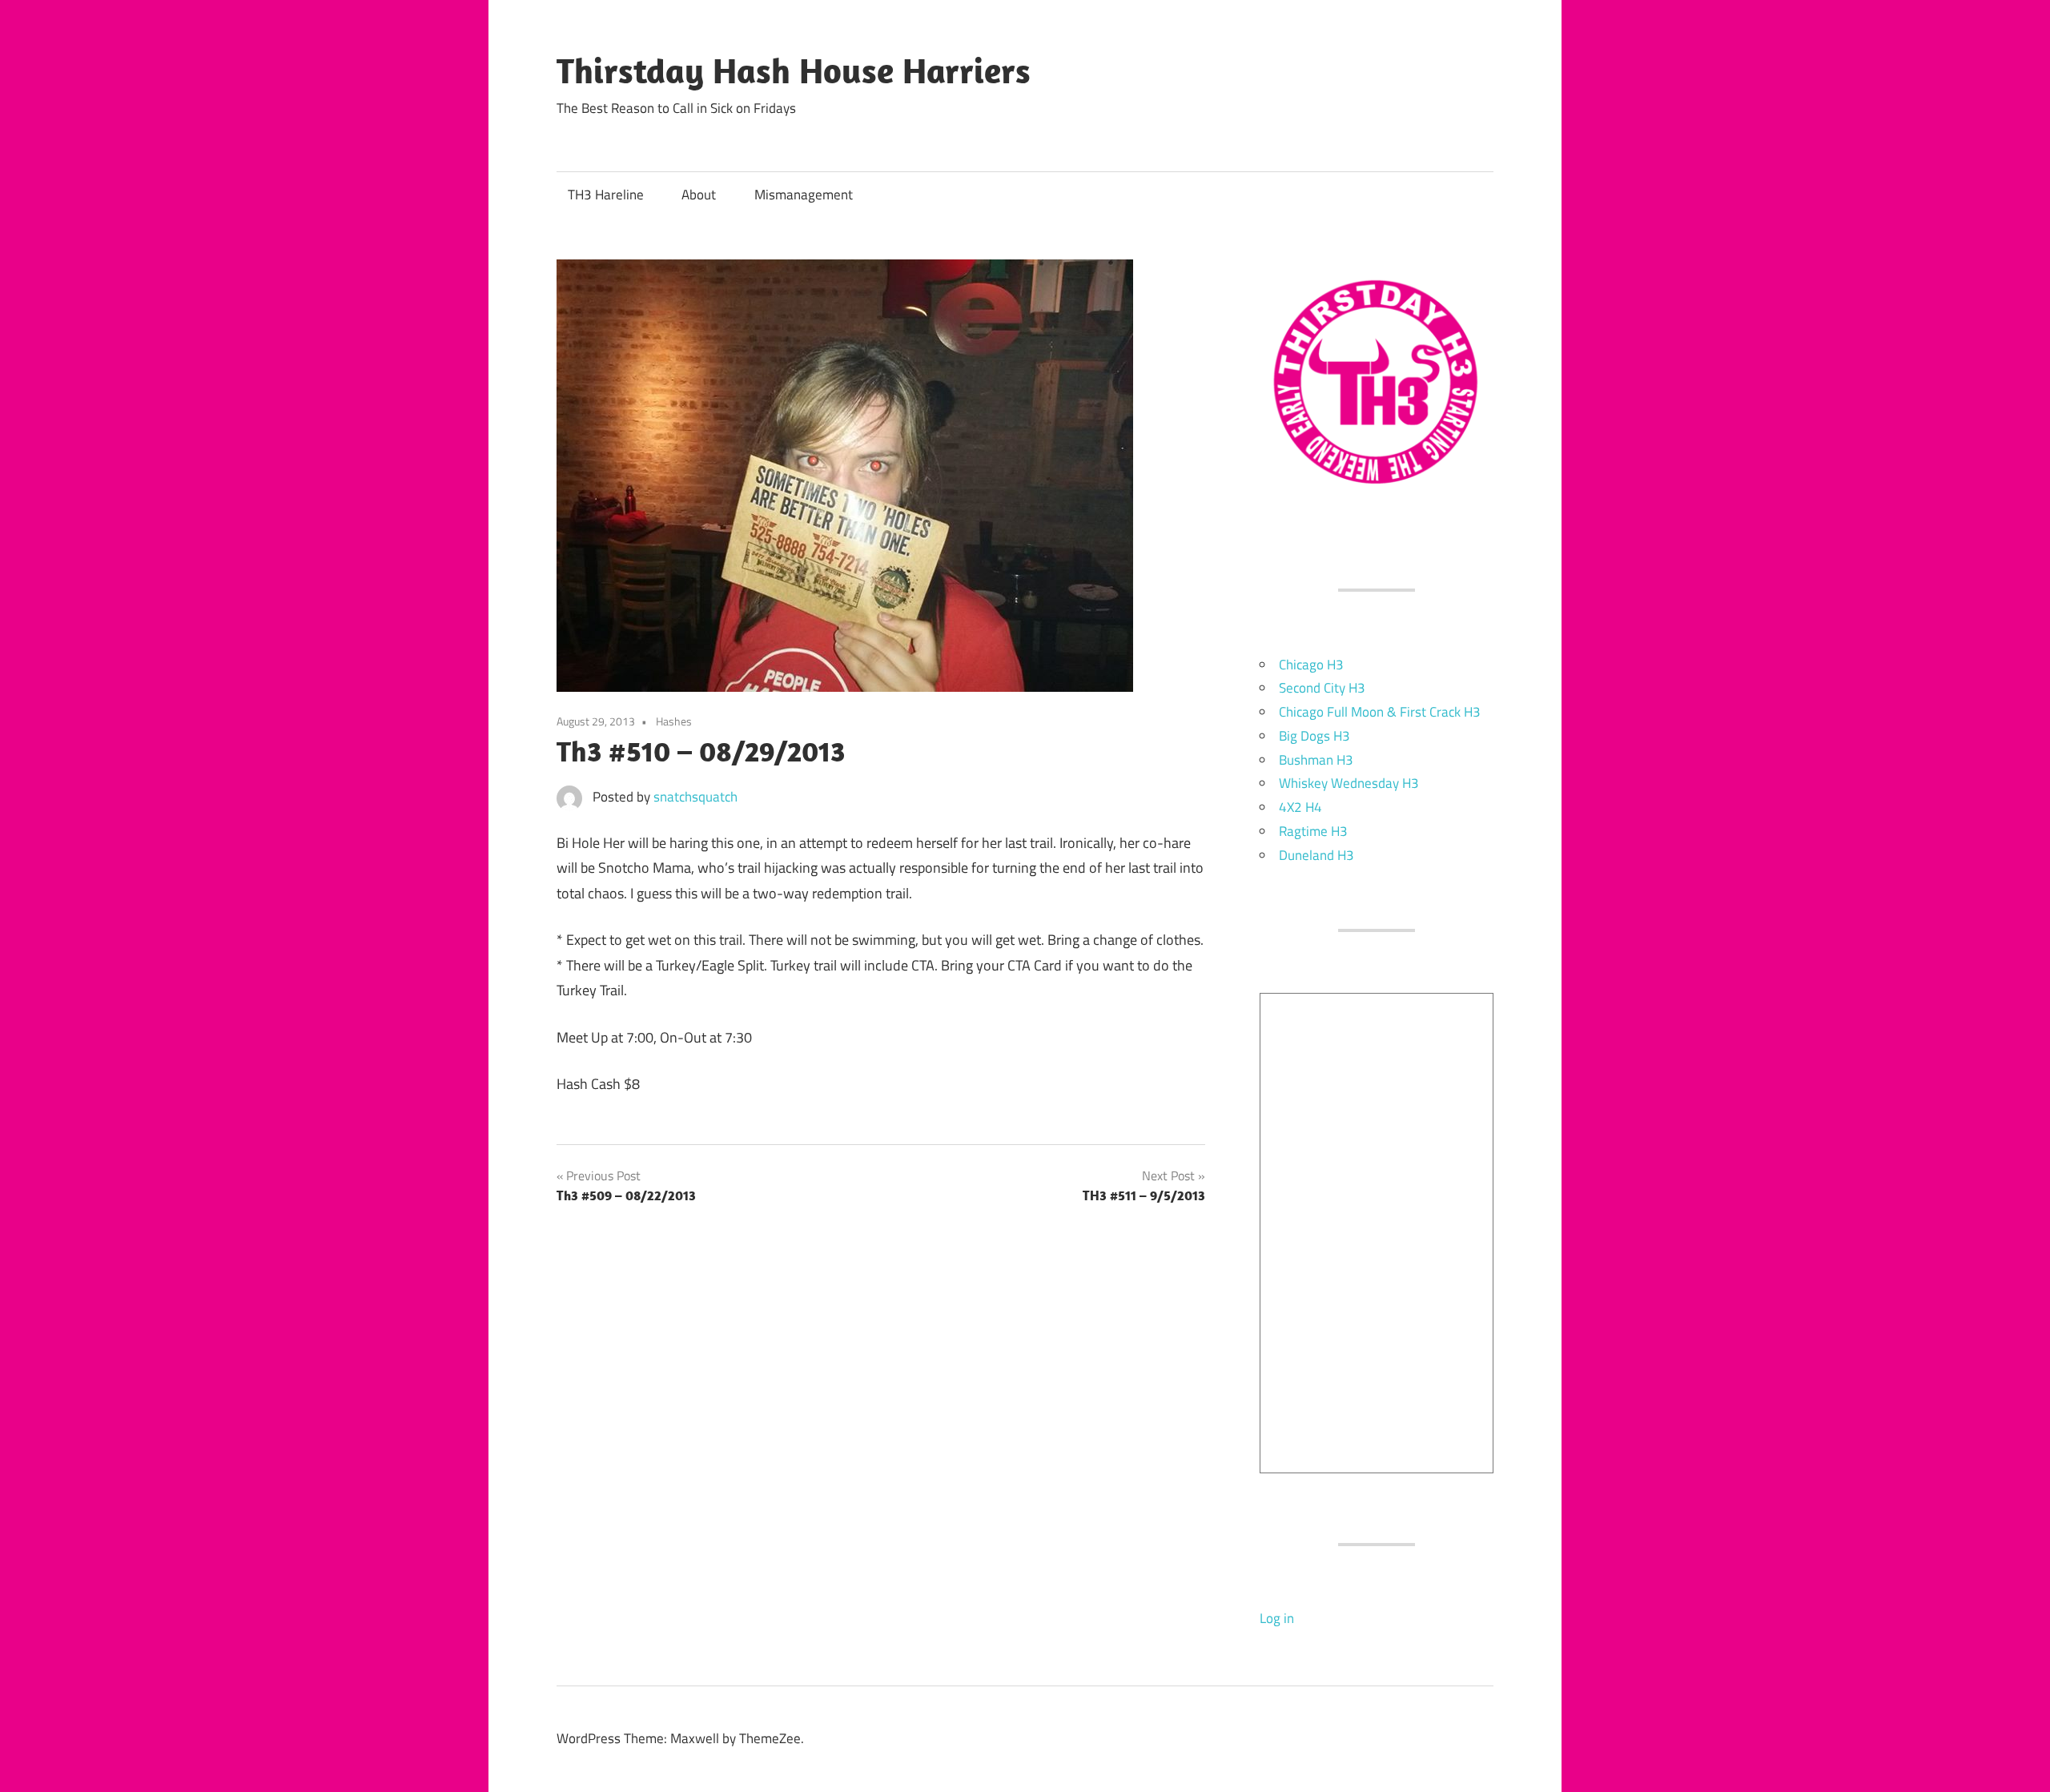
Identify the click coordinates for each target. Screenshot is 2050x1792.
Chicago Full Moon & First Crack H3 (1380, 712)
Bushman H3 (1316, 760)
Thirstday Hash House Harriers (794, 70)
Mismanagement (804, 195)
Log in (1277, 1618)
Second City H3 (1322, 688)
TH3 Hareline (606, 195)
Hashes (674, 721)
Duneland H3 (1316, 855)
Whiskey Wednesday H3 (1349, 783)
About (699, 195)
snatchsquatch (695, 797)
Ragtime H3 (1313, 831)
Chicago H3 (1311, 665)
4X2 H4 (1300, 807)
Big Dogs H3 (1314, 736)
